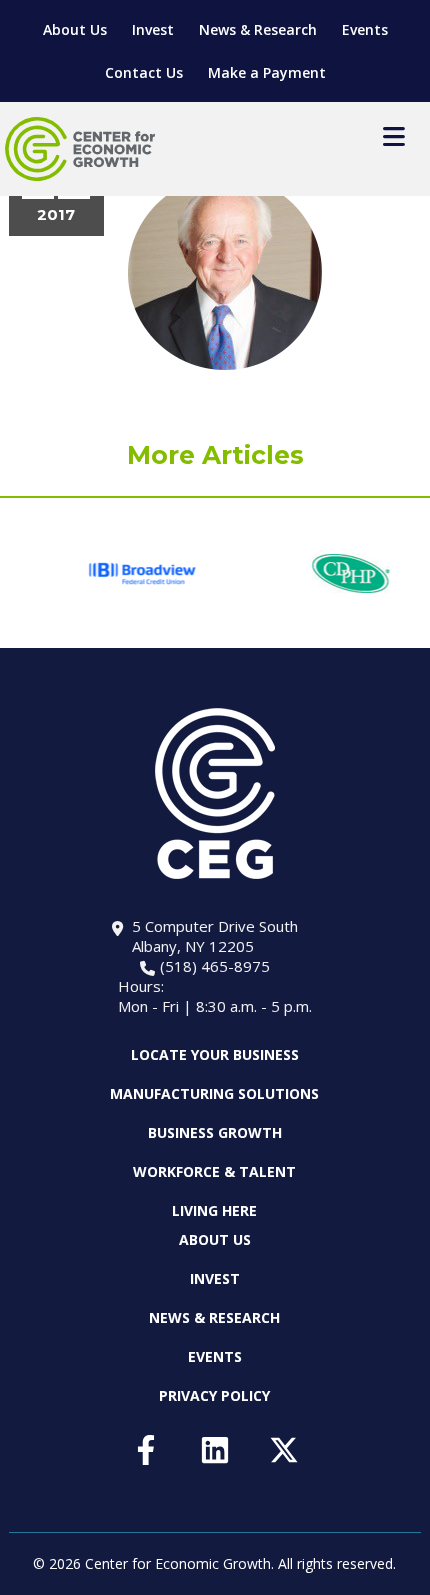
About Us (75, 29)
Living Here (214, 1210)
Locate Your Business (215, 1055)
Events (365, 29)
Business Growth (215, 1132)
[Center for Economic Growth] (80, 149)
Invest (153, 29)
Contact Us (144, 72)
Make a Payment (267, 72)
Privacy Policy (214, 1395)
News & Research (258, 29)
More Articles (215, 455)
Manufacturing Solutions (214, 1093)
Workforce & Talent (214, 1171)
